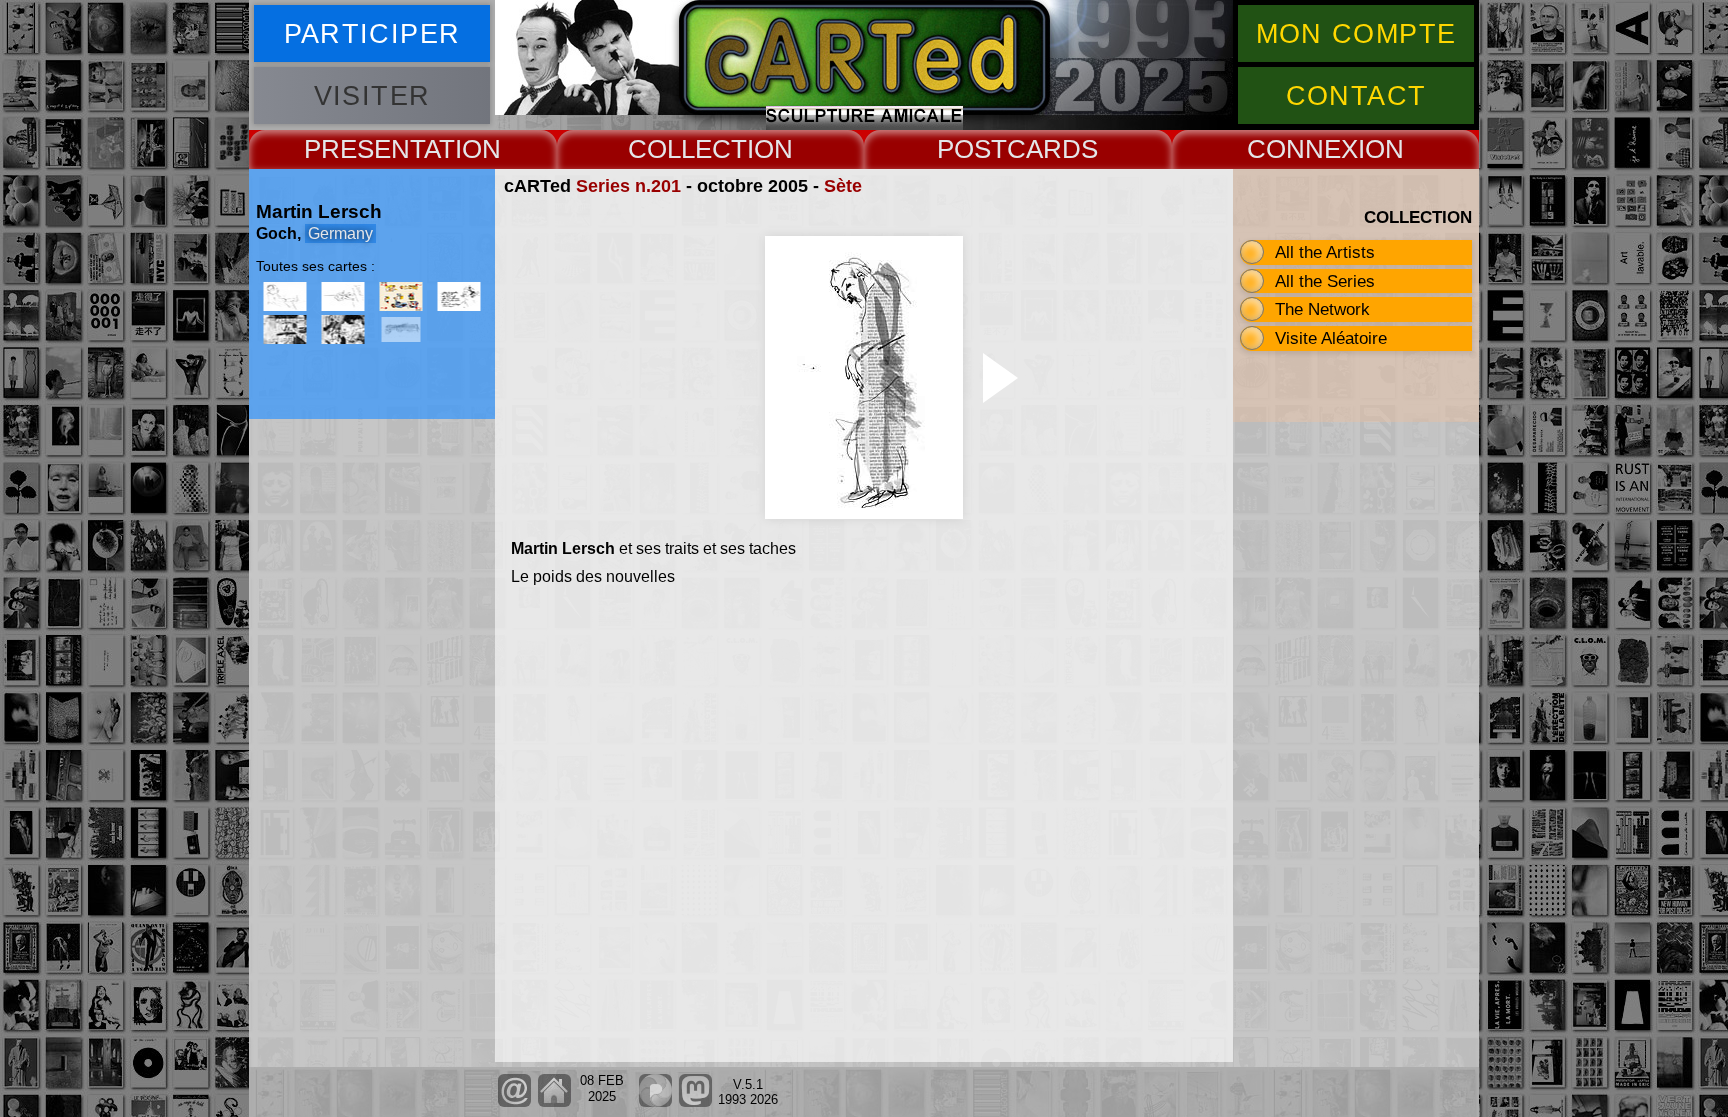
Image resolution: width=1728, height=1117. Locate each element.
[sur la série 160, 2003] (285, 329)
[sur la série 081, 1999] (401, 296)
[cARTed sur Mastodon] (695, 1102)
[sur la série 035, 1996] (285, 296)
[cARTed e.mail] (514, 1102)
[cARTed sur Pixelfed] (655, 1102)
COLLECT (687, 149)
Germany (340, 233)
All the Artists (1325, 252)
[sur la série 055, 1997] (343, 296)
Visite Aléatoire (1331, 338)
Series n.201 (628, 186)
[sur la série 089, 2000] (459, 296)
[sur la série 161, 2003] (343, 329)
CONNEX (1302, 149)
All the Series (1325, 281)
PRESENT (364, 149)
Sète (843, 186)
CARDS (1052, 149)
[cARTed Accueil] (553, 1102)
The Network (1322, 309)
